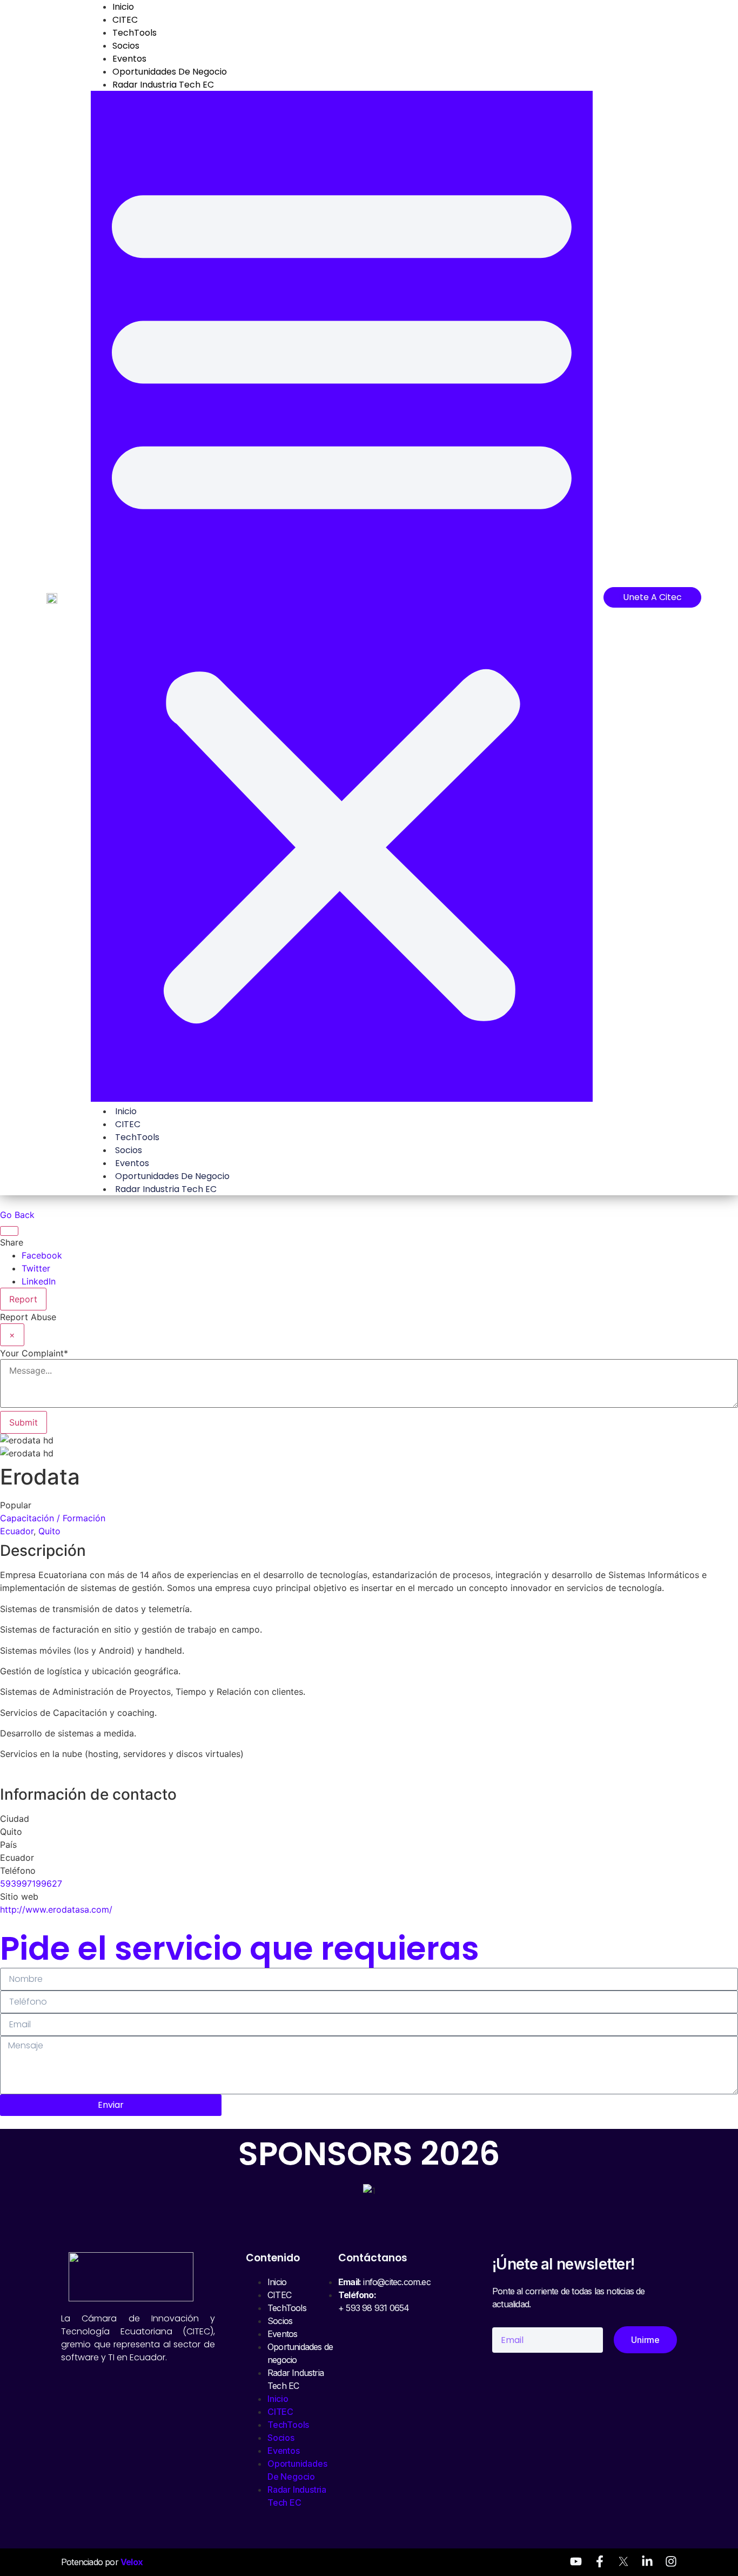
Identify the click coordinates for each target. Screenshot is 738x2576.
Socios (126, 46)
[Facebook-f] (600, 2561)
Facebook (42, 1255)
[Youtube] (576, 2561)
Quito (49, 1531)
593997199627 (31, 1883)
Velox (132, 2562)
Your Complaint (34, 1353)
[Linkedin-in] (647, 2561)
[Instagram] (671, 2561)
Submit (24, 1422)
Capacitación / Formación (53, 1518)
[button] (342, 596)
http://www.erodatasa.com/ (56, 1909)
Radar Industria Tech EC (163, 85)
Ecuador (17, 1531)
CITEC (125, 20)
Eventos (129, 59)
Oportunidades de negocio (170, 72)
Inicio (126, 1111)
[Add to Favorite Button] (9, 1231)
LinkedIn (39, 1281)
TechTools (135, 33)
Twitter (36, 1268)
